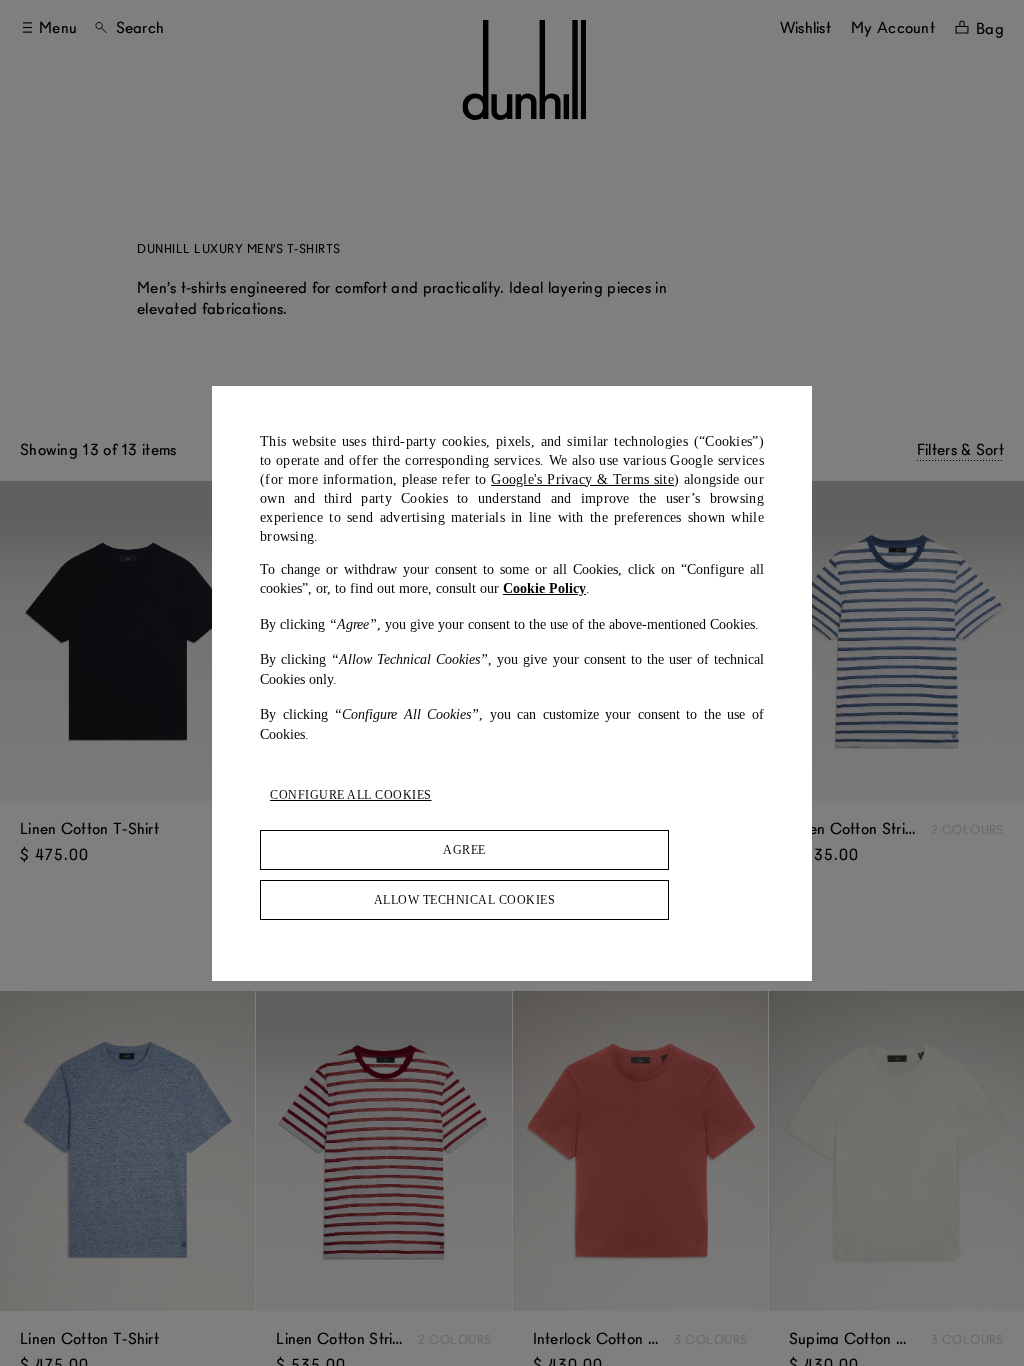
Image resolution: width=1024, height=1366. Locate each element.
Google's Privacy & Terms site (582, 479)
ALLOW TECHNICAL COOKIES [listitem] (465, 900)
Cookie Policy (544, 588)
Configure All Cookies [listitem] (351, 795)
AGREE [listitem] (464, 850)
